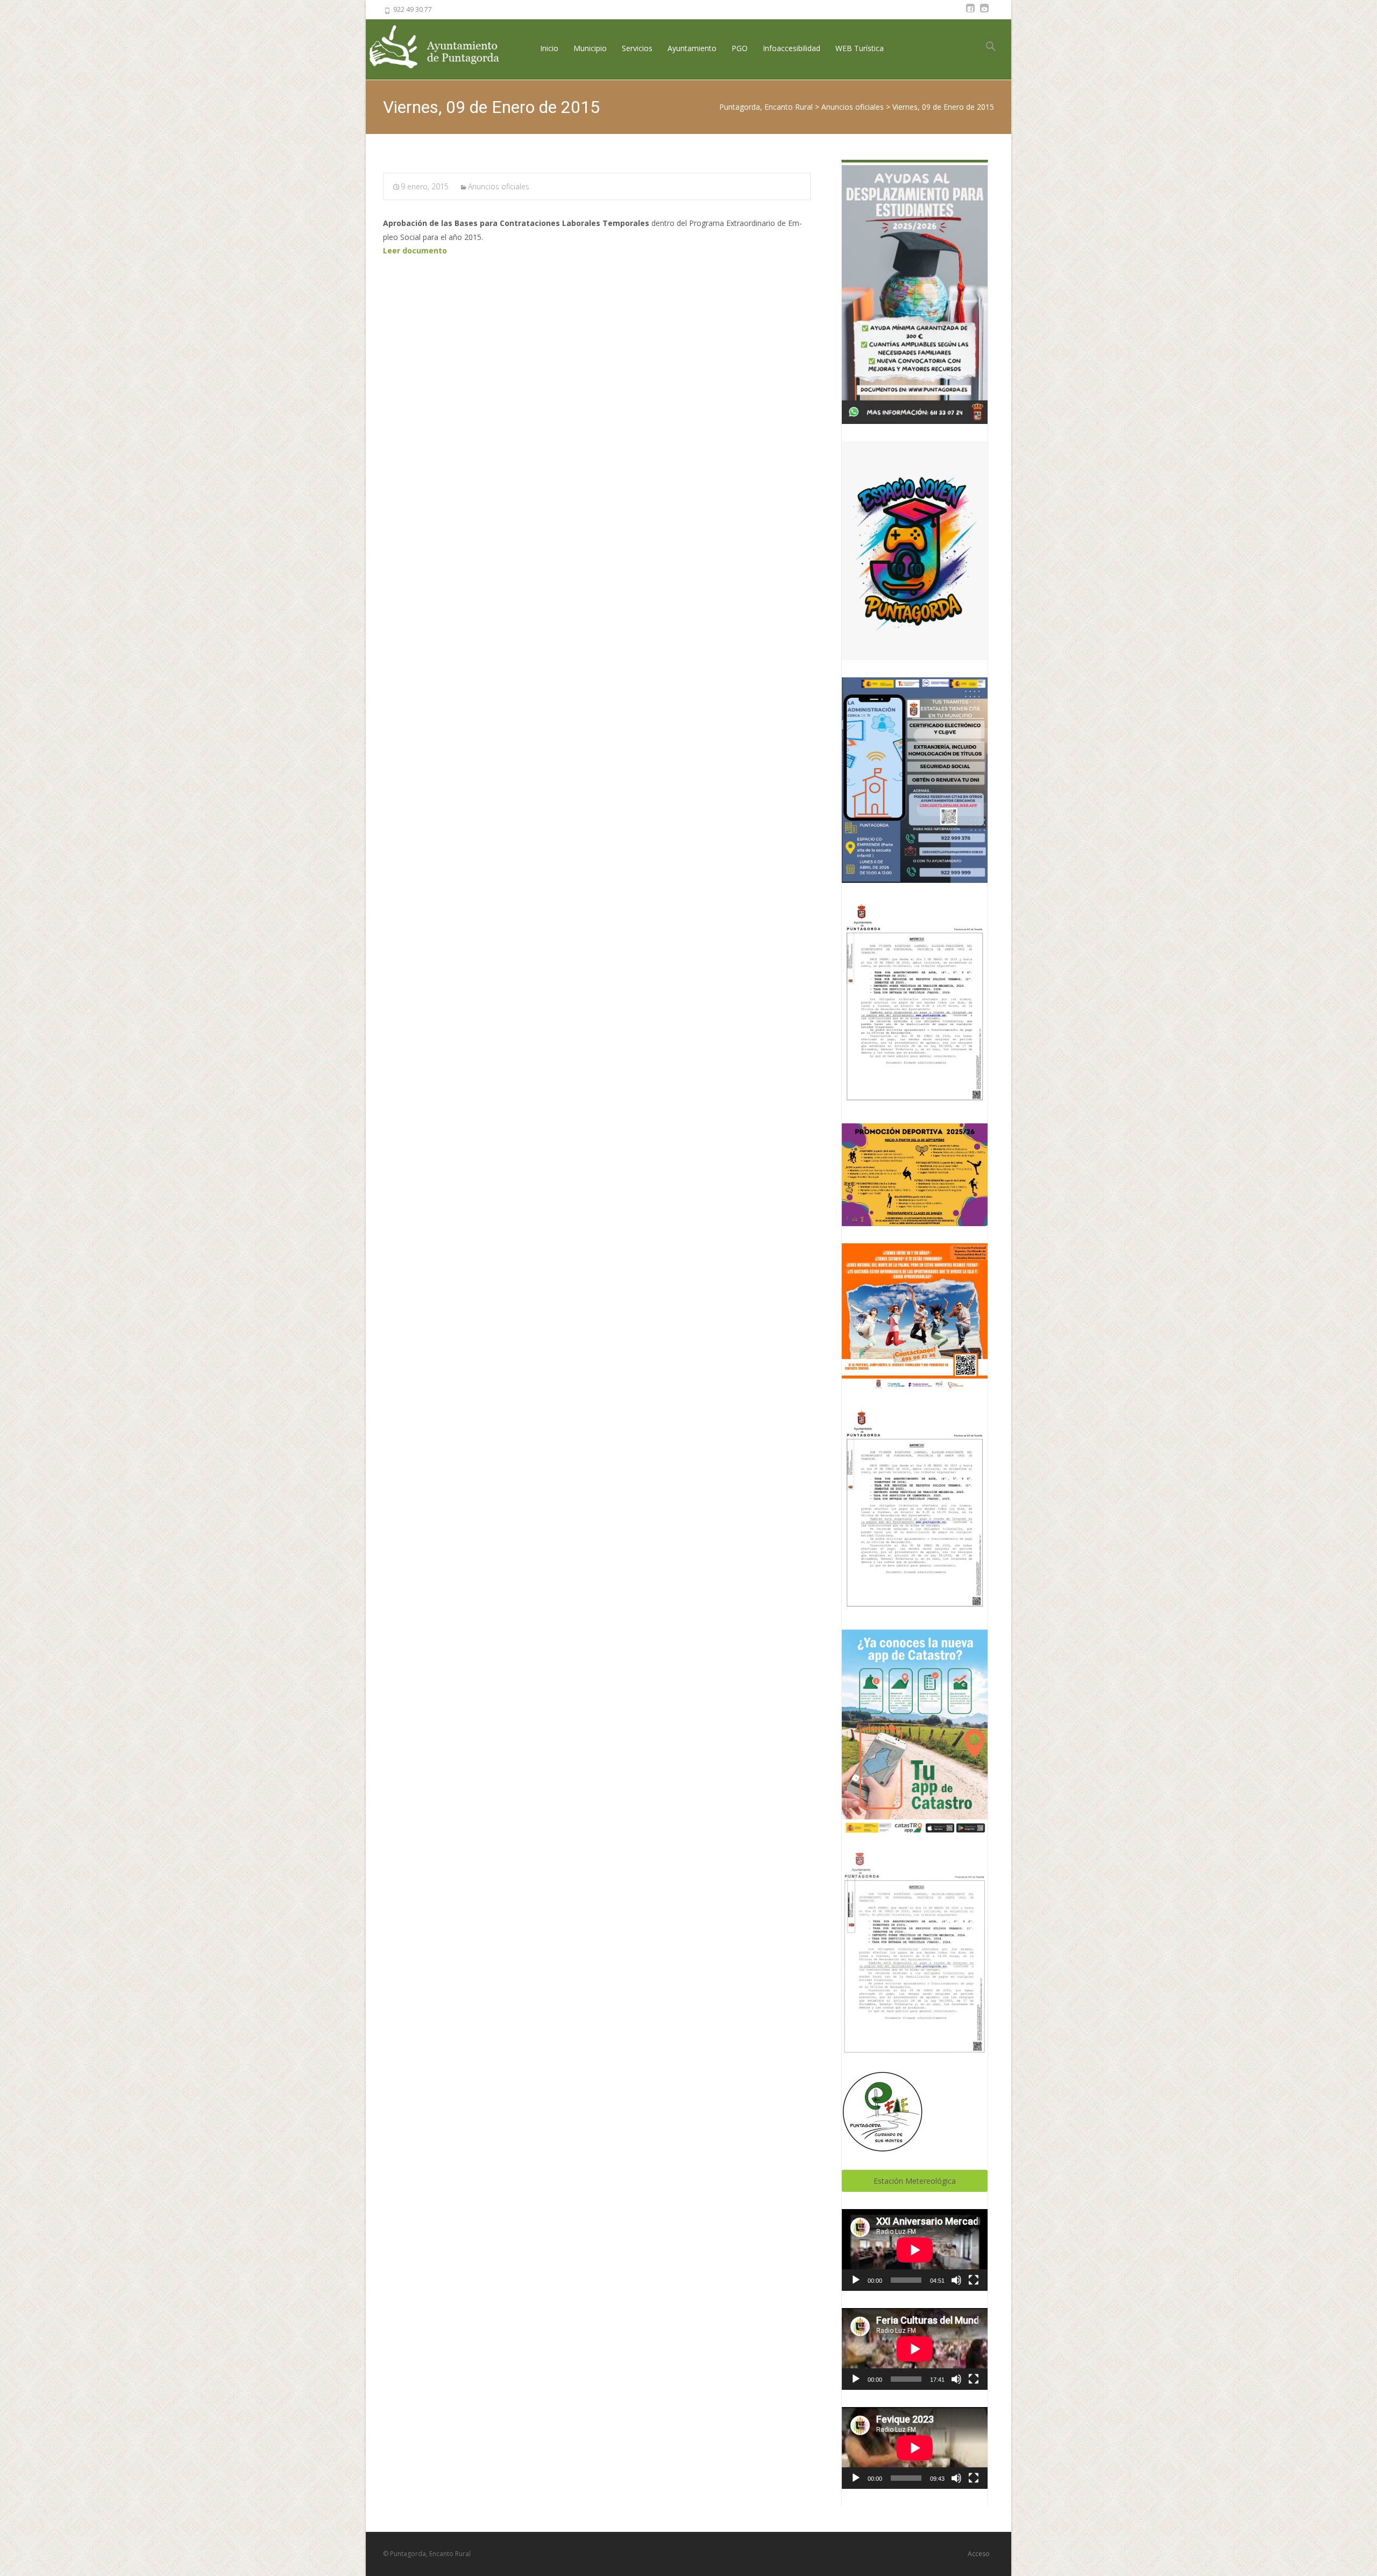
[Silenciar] (956, 2280)
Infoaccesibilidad (792, 48)
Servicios (637, 48)
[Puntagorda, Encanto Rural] (443, 48)
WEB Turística (860, 48)
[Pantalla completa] (974, 2280)
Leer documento (415, 250)
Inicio (549, 48)
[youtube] (984, 13)
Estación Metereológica (915, 2181)
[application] (915, 2250)
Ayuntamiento (692, 48)
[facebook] (970, 13)
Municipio (590, 48)
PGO (740, 48)
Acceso (979, 2554)
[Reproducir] (856, 2280)
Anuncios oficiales (499, 186)
